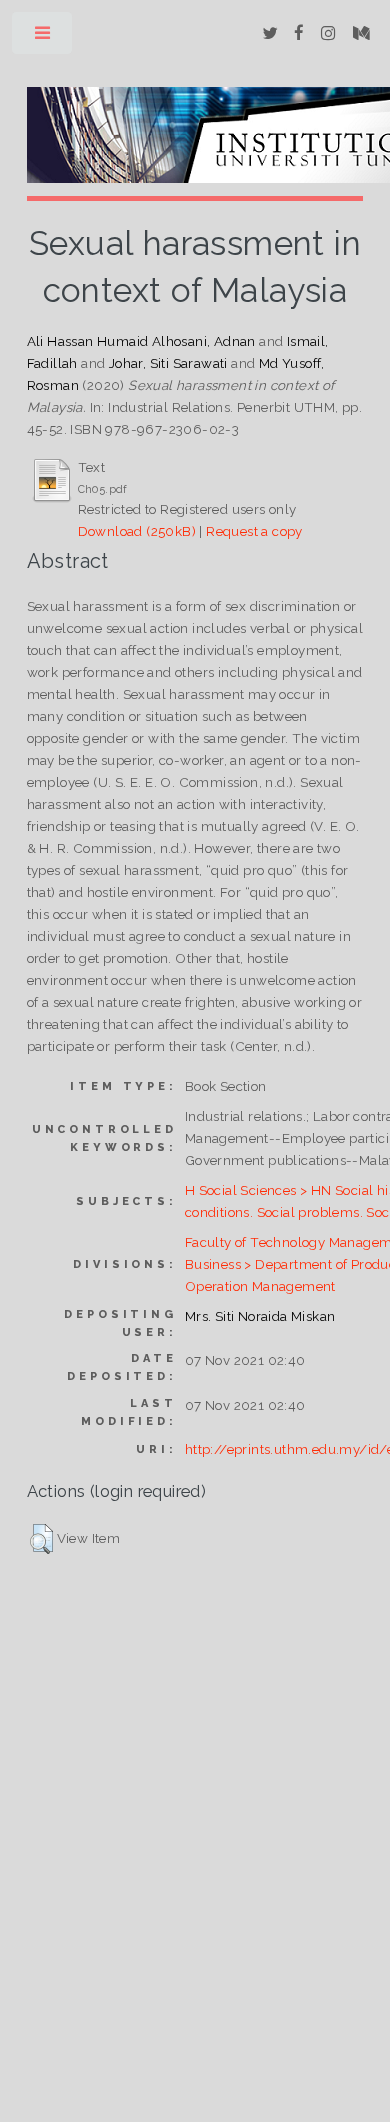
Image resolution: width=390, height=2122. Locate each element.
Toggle (43, 37)
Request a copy (254, 531)
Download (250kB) (137, 531)
